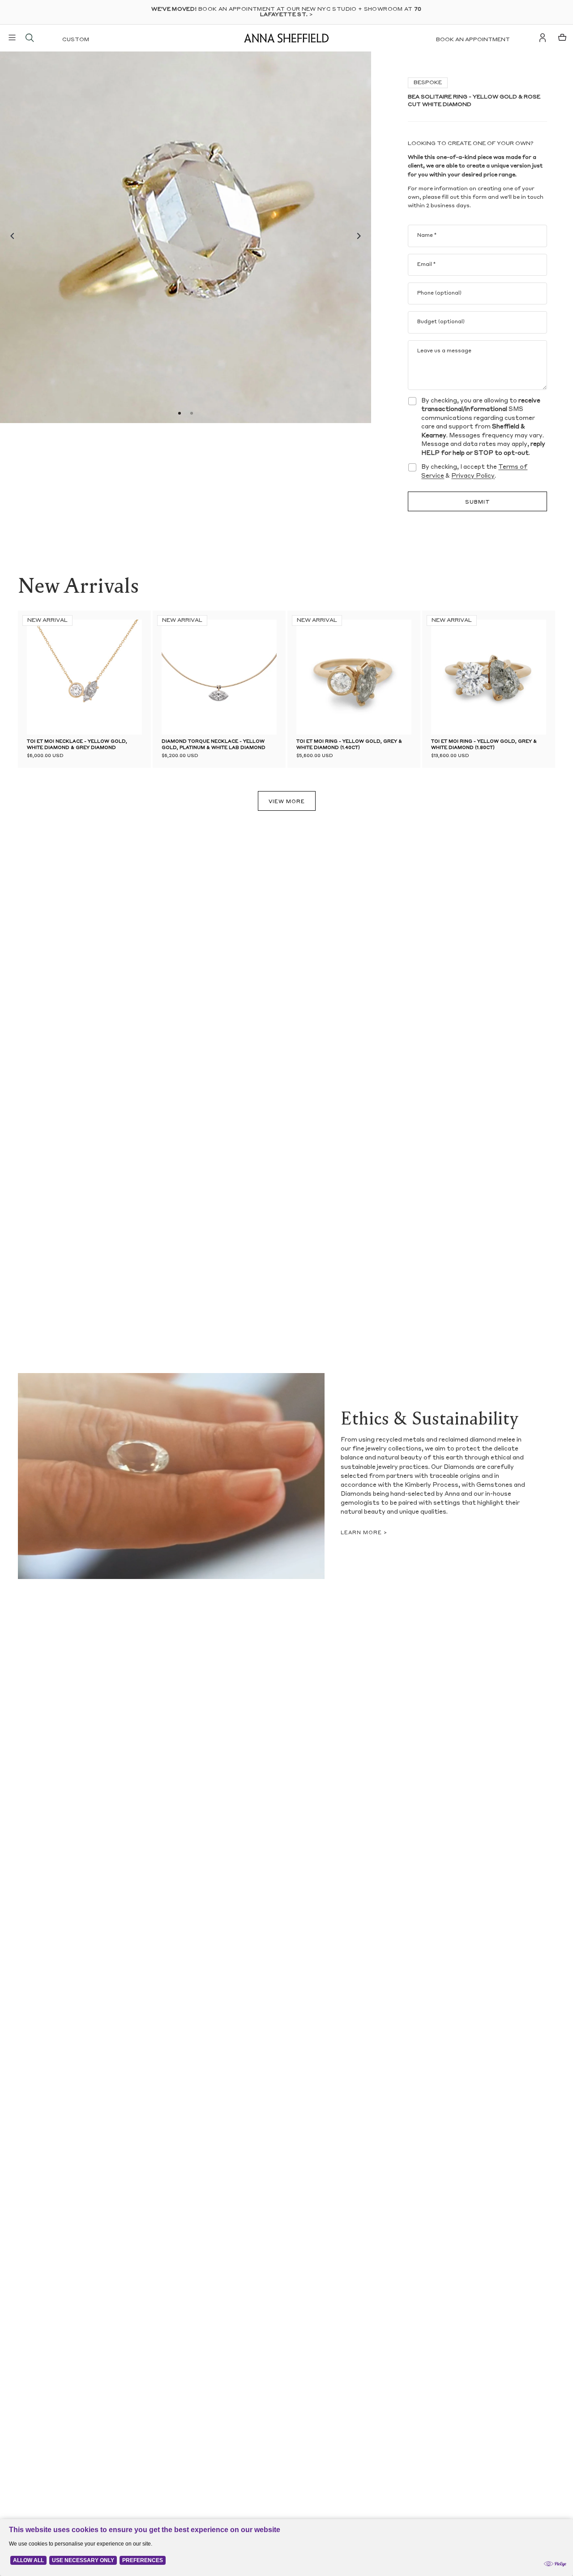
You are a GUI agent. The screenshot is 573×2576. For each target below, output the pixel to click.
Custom (76, 40)
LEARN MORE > (364, 1533)
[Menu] (12, 38)
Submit (478, 503)
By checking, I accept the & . (474, 472)
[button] (10, 237)
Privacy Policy (473, 476)
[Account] (543, 38)
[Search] (30, 38)
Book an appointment (473, 40)
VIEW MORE (287, 802)
